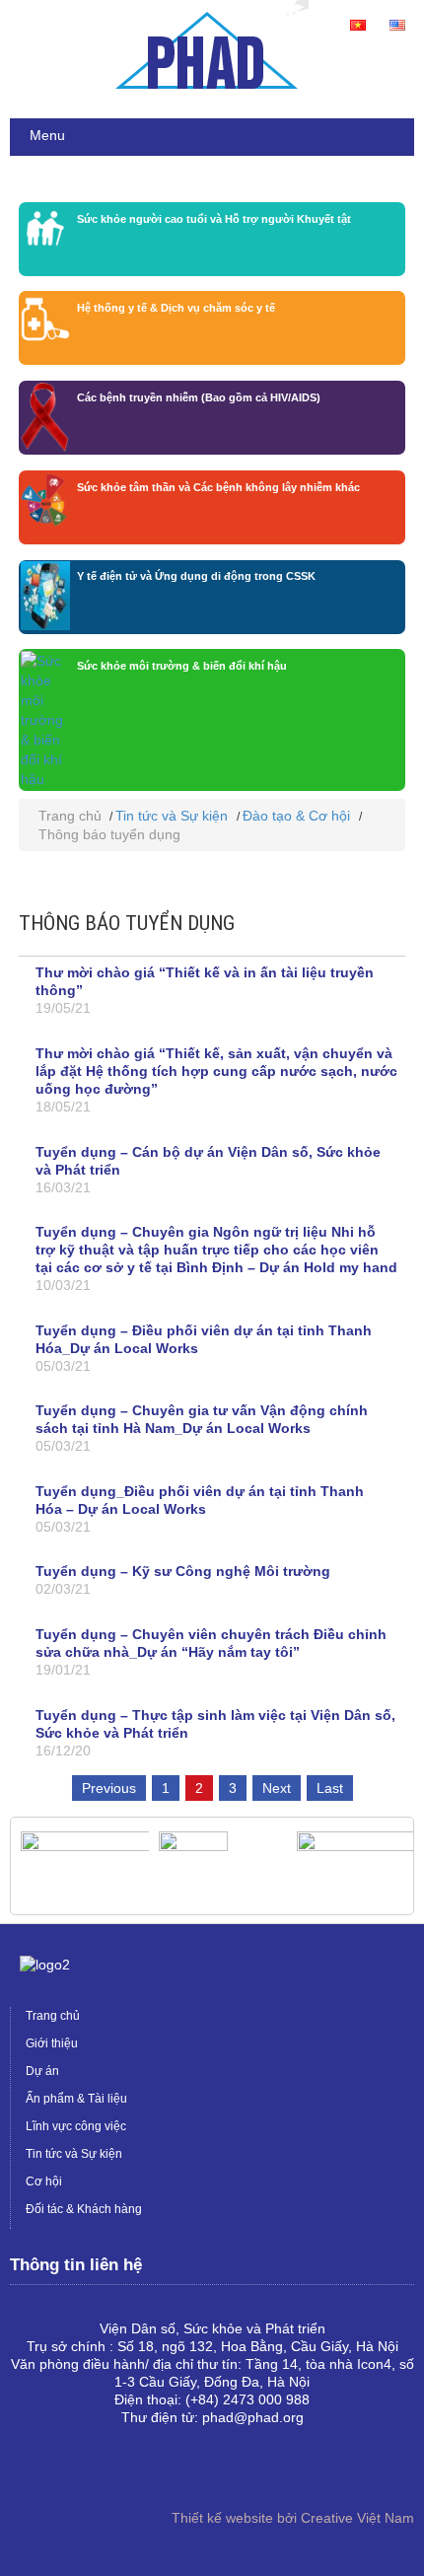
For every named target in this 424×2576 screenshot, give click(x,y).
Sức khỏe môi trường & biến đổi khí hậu (182, 666)
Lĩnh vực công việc (76, 2126)
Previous (109, 1788)
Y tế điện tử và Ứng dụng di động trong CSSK (196, 576)
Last (330, 1788)
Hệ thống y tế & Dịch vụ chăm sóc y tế (176, 308)
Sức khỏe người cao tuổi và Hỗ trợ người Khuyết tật (214, 219)
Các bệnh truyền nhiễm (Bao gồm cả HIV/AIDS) (199, 397)
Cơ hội (44, 2182)
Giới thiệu (52, 2043)
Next (277, 1788)
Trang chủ (70, 816)
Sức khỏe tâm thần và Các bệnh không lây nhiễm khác (218, 487)
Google (57, 2470)
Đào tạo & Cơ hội (296, 816)
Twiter (89, 2470)
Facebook (26, 2470)
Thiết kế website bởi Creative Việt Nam (293, 2518)
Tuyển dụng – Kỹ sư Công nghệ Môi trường (183, 1571)
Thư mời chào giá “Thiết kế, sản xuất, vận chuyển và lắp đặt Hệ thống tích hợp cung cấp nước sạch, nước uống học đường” (216, 1071)
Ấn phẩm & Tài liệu (76, 2099)
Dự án (42, 2071)
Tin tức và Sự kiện (172, 816)
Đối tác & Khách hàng (84, 2209)
